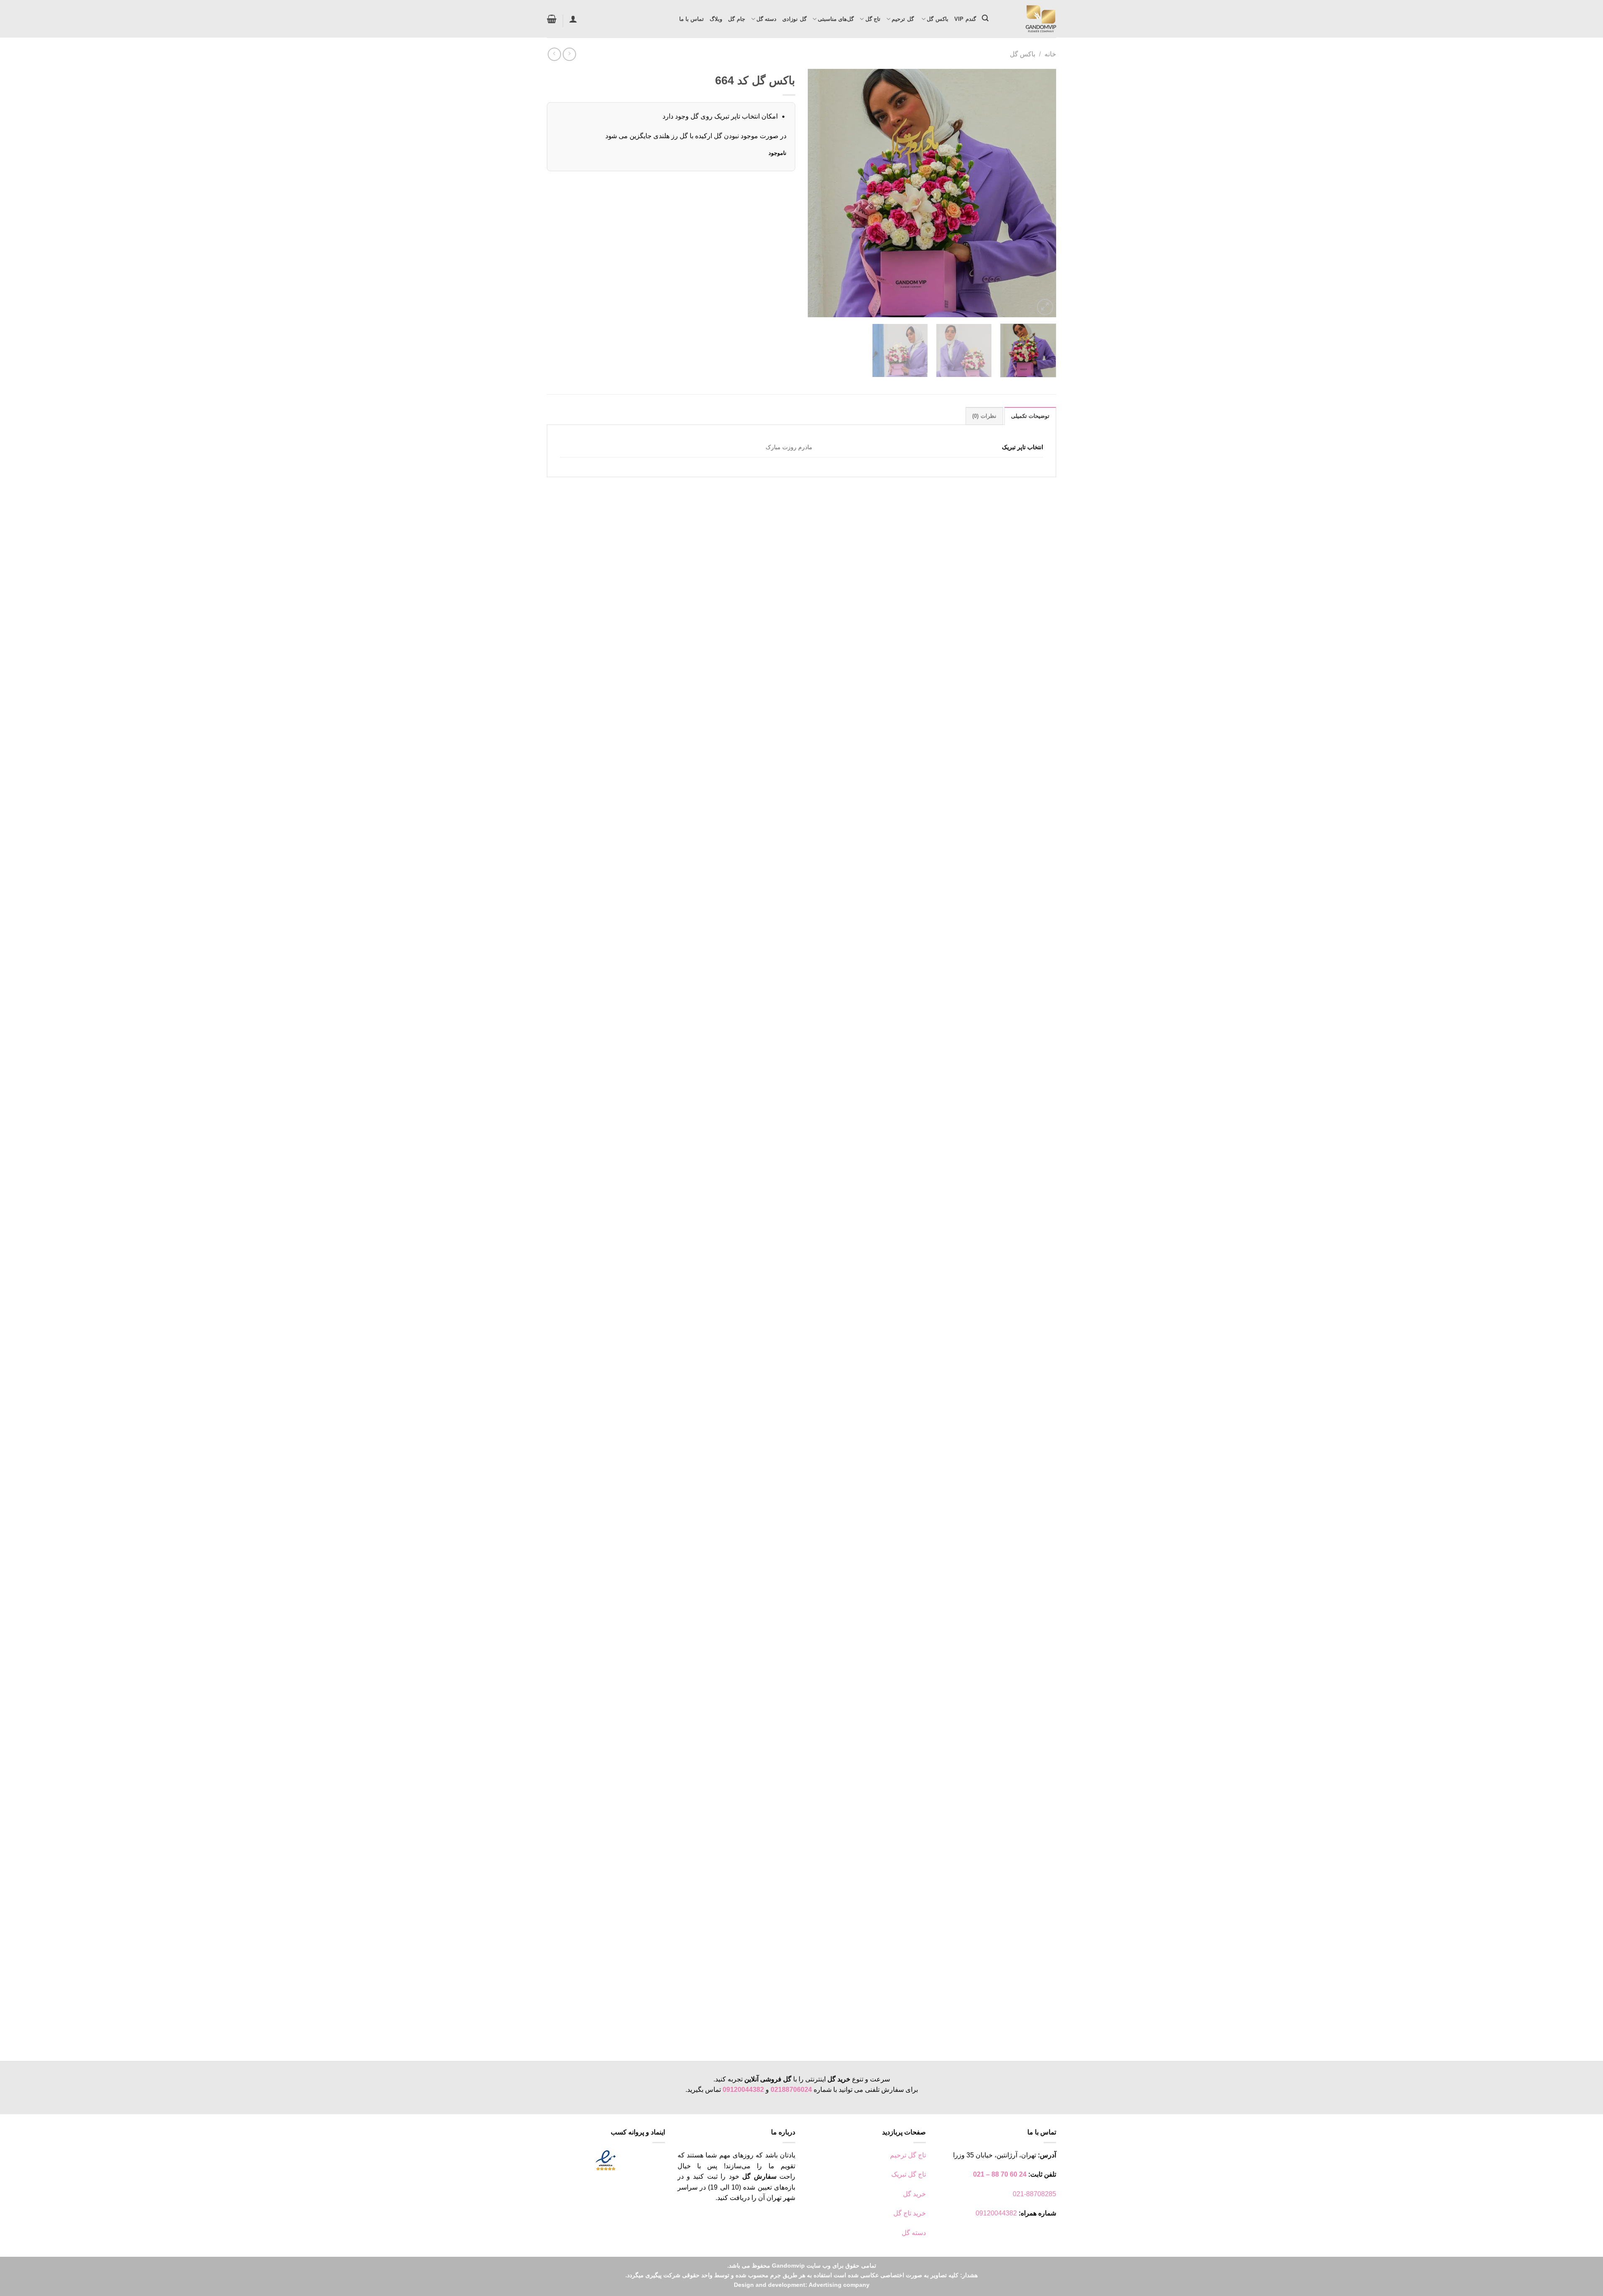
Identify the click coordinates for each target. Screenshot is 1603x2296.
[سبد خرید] (552, 19)
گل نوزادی (794, 19)
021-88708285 (1034, 2194)
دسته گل (766, 19)
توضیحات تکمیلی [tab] (1030, 416)
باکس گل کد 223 (1013, 2024)
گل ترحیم (904, 19)
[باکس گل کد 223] (802, 1781)
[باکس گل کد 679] (802, 1268)
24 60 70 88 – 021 (1000, 2174)
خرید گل (914, 2194)
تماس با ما (692, 19)
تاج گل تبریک (909, 2174)
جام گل (736, 19)
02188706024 (791, 2090)
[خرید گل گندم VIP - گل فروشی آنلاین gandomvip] (1029, 19)
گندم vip (965, 19)
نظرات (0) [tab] (984, 416)
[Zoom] (1045, 307)
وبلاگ (716, 19)
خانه (1050, 54)
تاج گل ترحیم (908, 2155)
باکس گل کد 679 (1013, 1511)
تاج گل (873, 19)
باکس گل (937, 19)
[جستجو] (985, 18)
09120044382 (743, 2090)
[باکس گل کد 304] (802, 755)
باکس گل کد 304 (1013, 998)
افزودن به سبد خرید (1008, 1020)
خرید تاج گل (910, 2213)
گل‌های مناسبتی (836, 19)
